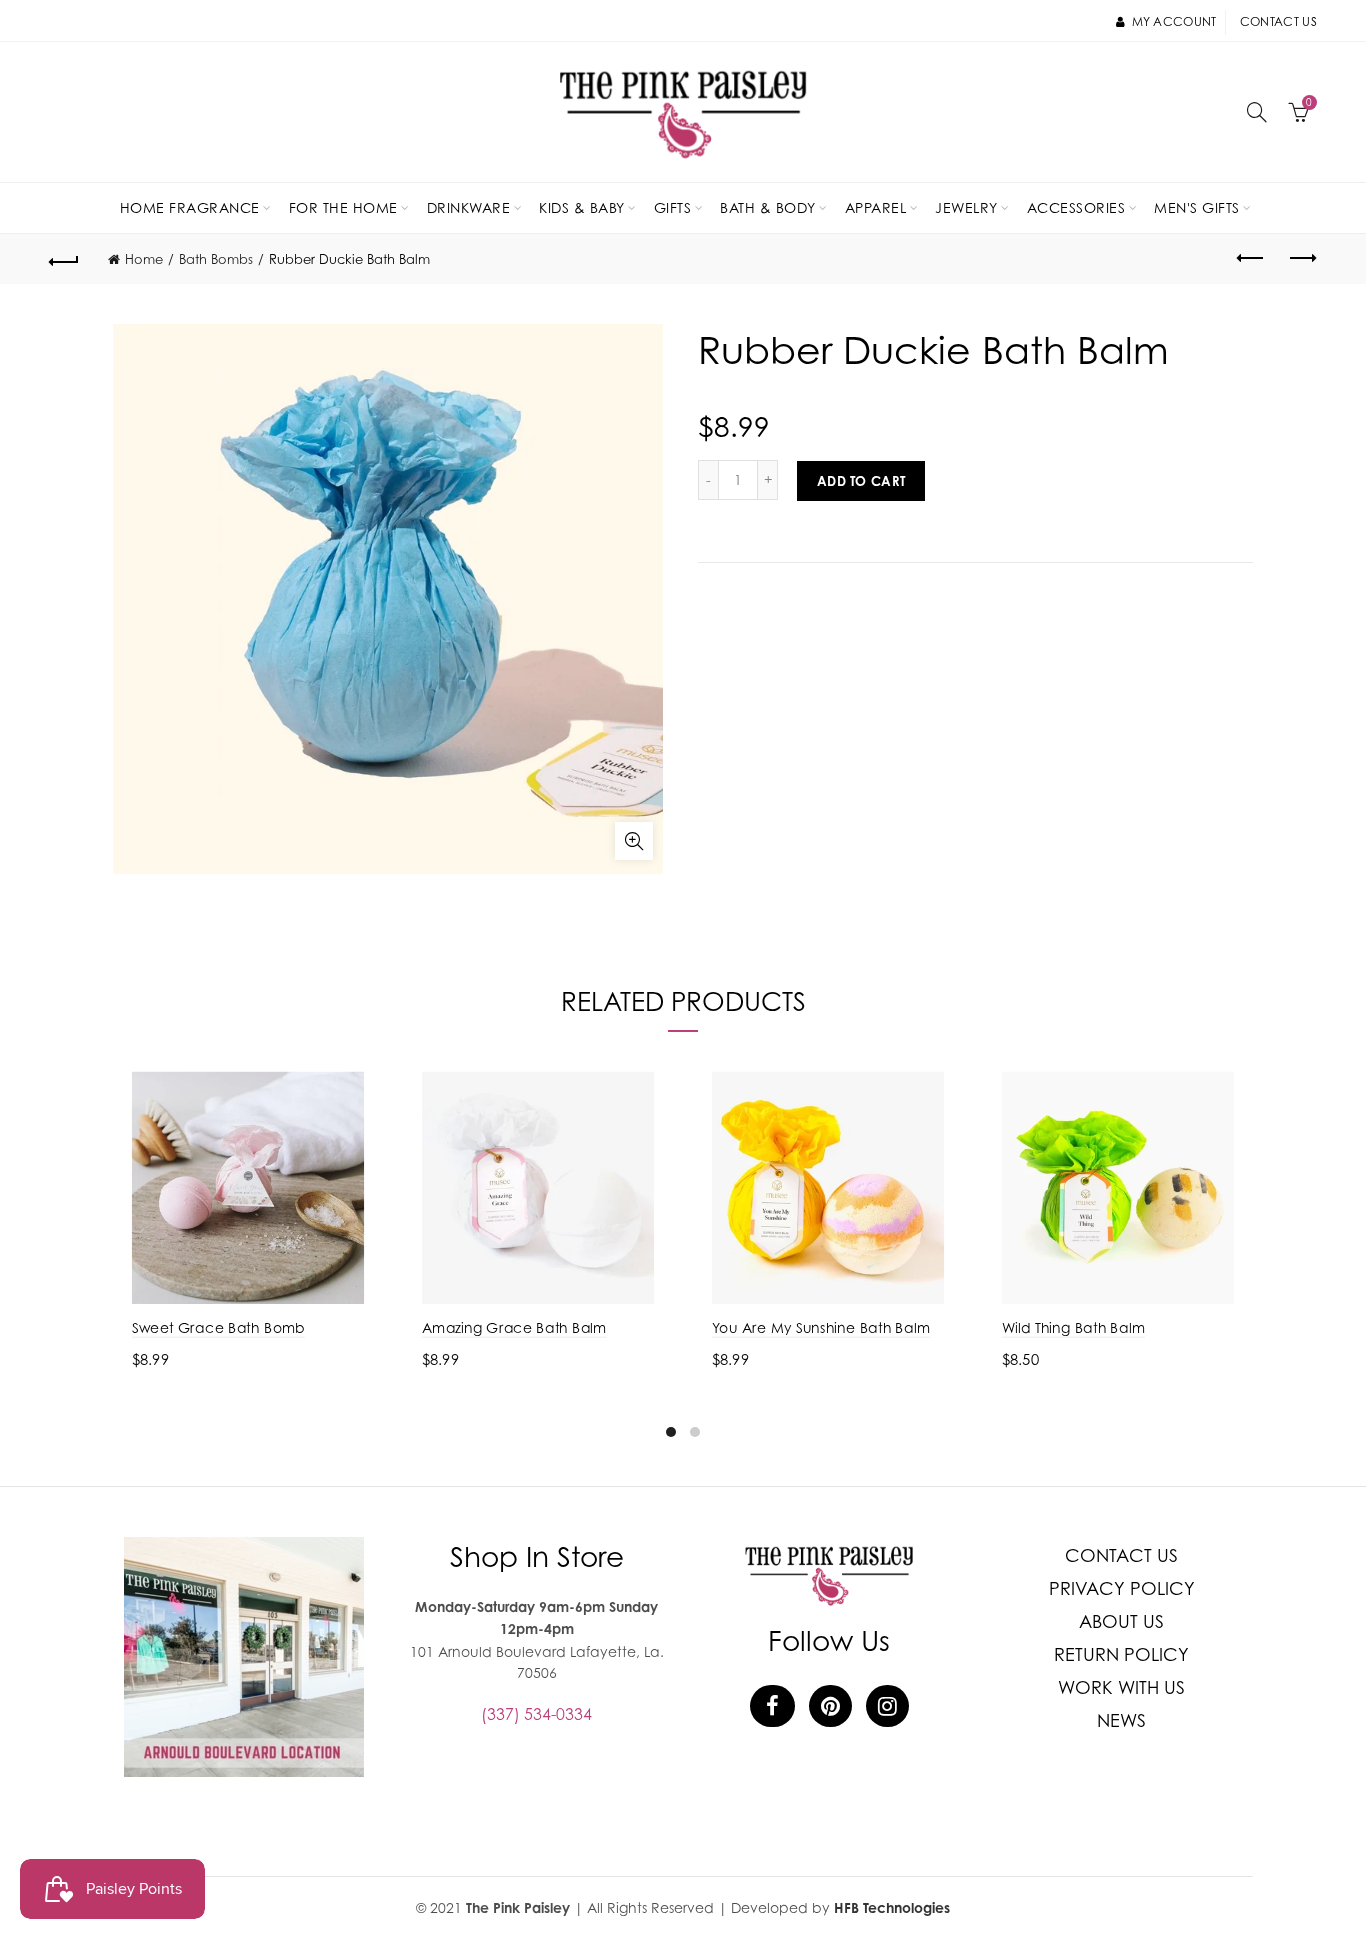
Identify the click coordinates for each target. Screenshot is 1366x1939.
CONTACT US (1121, 1555)
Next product (1302, 259)
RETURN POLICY (1121, 1654)
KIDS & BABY (582, 207)
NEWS (1121, 1720)
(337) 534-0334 (536, 1714)
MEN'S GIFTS (1197, 207)
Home (144, 259)
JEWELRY (966, 207)
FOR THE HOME (343, 207)
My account (1174, 21)
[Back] (64, 259)
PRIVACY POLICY (1122, 1588)
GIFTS (673, 207)
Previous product (1252, 259)
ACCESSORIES (1076, 207)
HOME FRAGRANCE (190, 207)
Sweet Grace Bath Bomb (218, 1327)
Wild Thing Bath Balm (1073, 1327)
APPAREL (876, 207)
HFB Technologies (892, 1907)
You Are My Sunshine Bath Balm (821, 1327)
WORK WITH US (1121, 1687)
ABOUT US (1121, 1621)
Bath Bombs (216, 259)
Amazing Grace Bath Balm (514, 1327)
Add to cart (861, 481)
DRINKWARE (469, 207)
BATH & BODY (768, 207)
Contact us (1278, 21)
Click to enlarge (634, 841)
